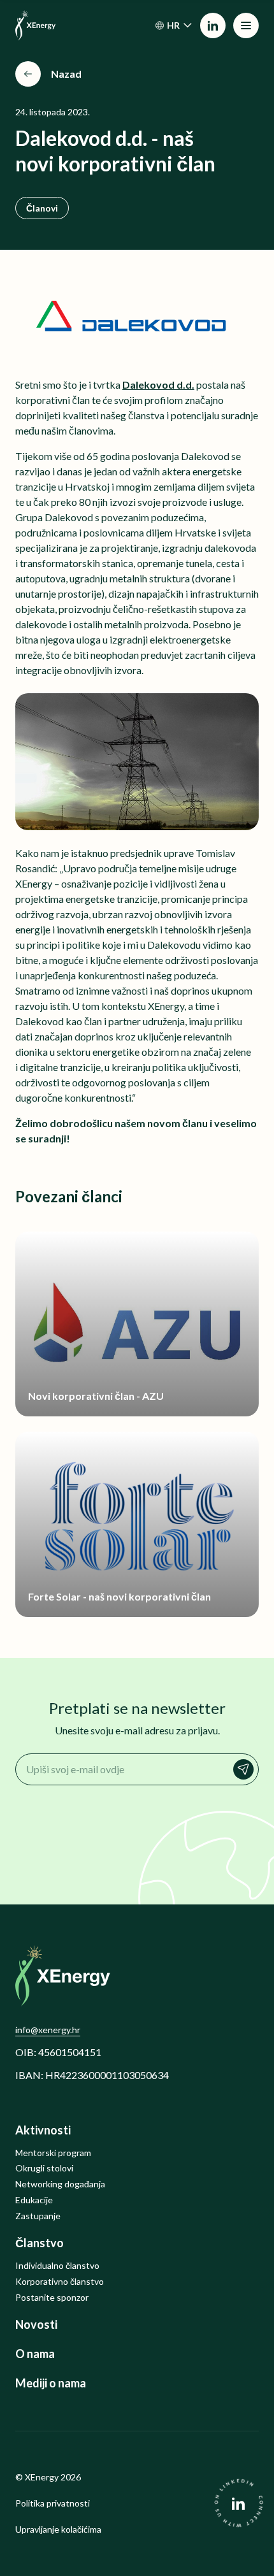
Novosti (36, 2325)
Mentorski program (53, 2153)
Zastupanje (38, 2216)
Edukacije (34, 2200)
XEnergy (42, 2477)
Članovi (42, 208)
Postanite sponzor (52, 2298)
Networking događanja (60, 2184)
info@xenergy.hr (48, 2030)
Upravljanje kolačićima (58, 2529)
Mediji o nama (51, 2383)
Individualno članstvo (57, 2266)
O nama (35, 2354)
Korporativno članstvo (60, 2282)
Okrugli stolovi (44, 2168)
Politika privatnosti (53, 2503)
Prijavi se (243, 1769)
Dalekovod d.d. (158, 385)
